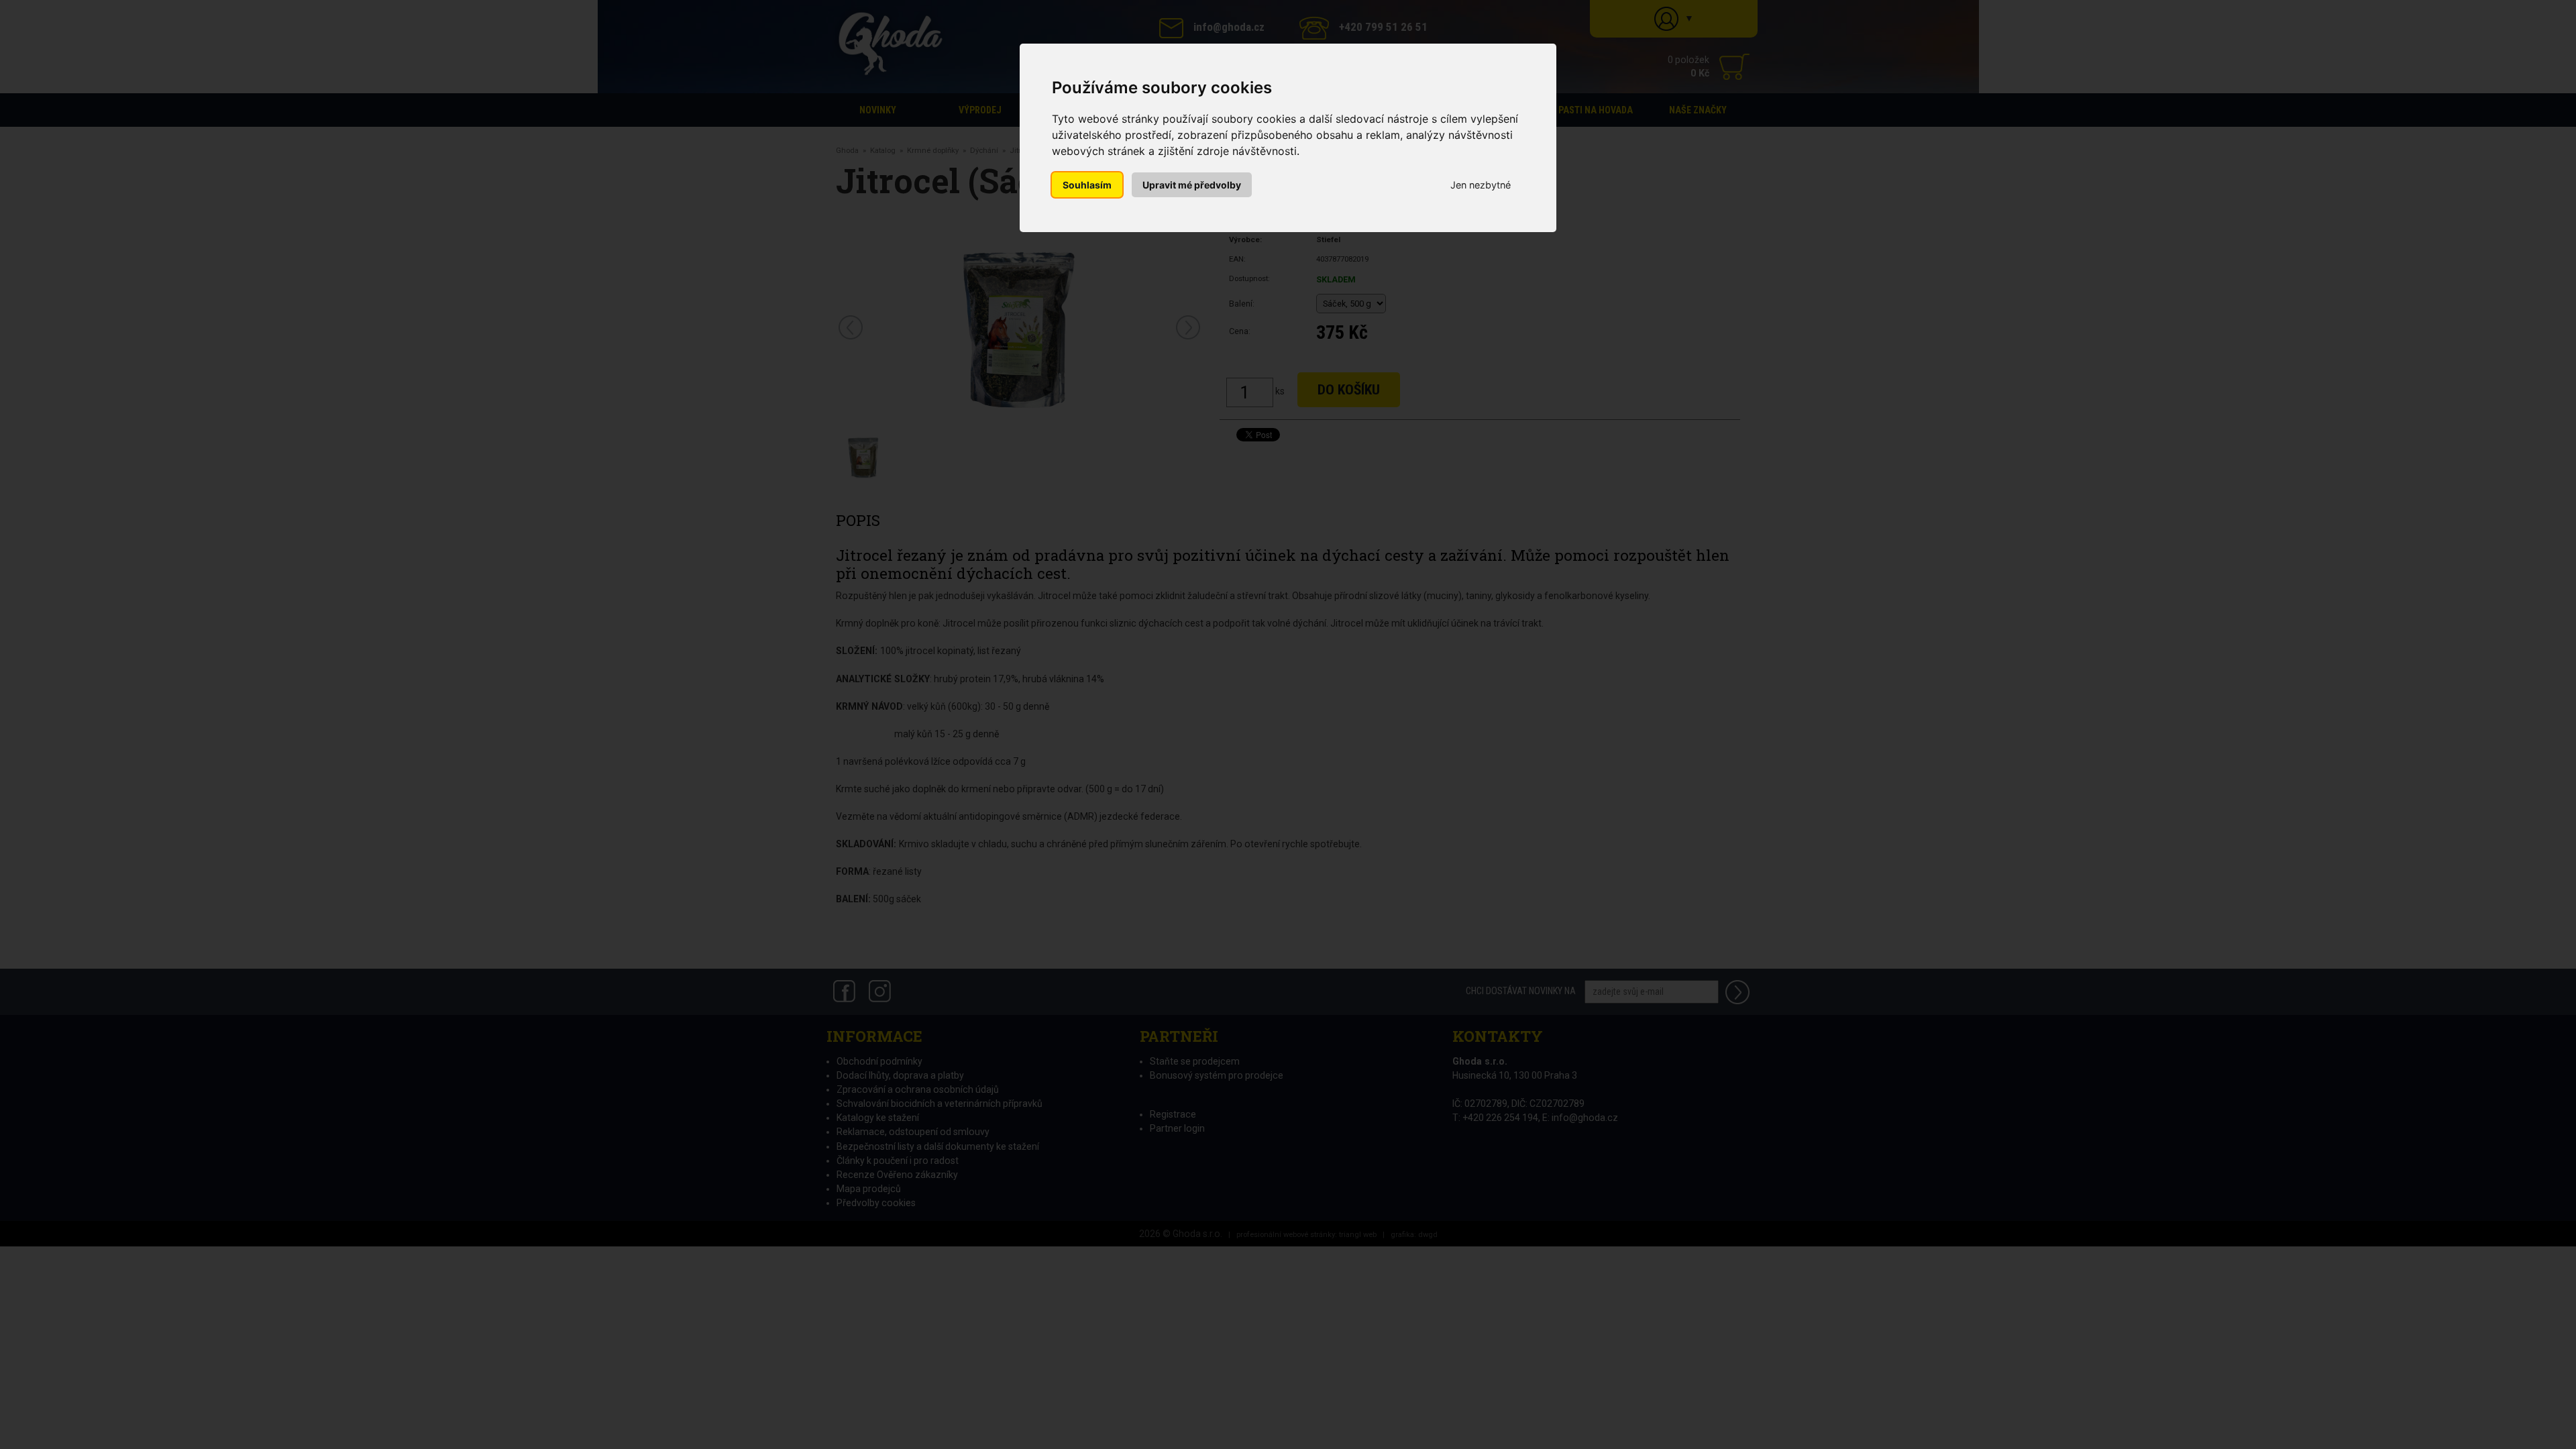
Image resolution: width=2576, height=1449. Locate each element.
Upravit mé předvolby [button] (1192, 185)
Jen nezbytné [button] (1481, 185)
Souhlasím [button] (1087, 185)
